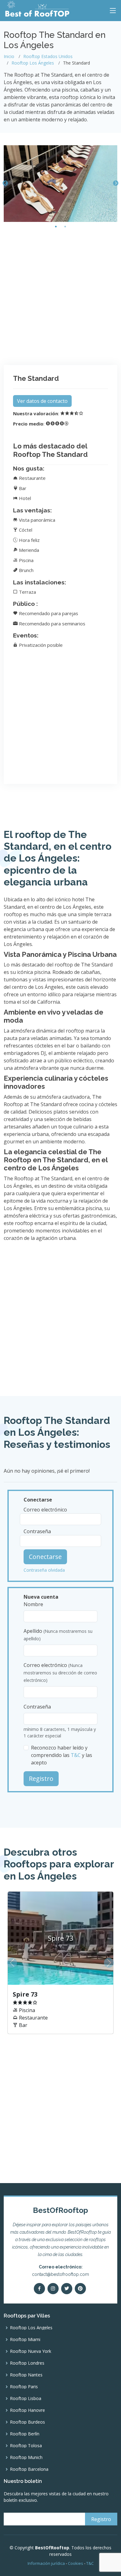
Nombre (33, 1604)
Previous (5, 183)
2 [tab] (65, 227)
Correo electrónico (45, 1510)
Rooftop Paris (24, 2387)
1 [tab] (56, 227)
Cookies (76, 2563)
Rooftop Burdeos (27, 2422)
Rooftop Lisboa (26, 2398)
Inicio (9, 56)
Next (116, 183)
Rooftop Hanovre (27, 2410)
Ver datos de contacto (42, 401)
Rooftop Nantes (26, 2375)
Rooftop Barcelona (29, 2469)
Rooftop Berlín (25, 2434)
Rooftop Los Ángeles (33, 63)
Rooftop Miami (25, 2340)
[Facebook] (39, 2289)
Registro (41, 1779)
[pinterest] (80, 2289)
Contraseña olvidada (44, 1570)
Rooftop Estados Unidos (48, 56)
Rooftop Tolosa (26, 2446)
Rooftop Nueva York (31, 2351)
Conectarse (45, 1557)
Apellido (58, 1635)
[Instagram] (53, 2289)
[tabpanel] (60, 184)
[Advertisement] (60, 294)
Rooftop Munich (26, 2457)
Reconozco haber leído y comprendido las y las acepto (62, 1755)
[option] (60, 1963)
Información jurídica (46, 2563)
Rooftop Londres (27, 2363)
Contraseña (37, 1531)
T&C (76, 1755)
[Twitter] (67, 2289)
